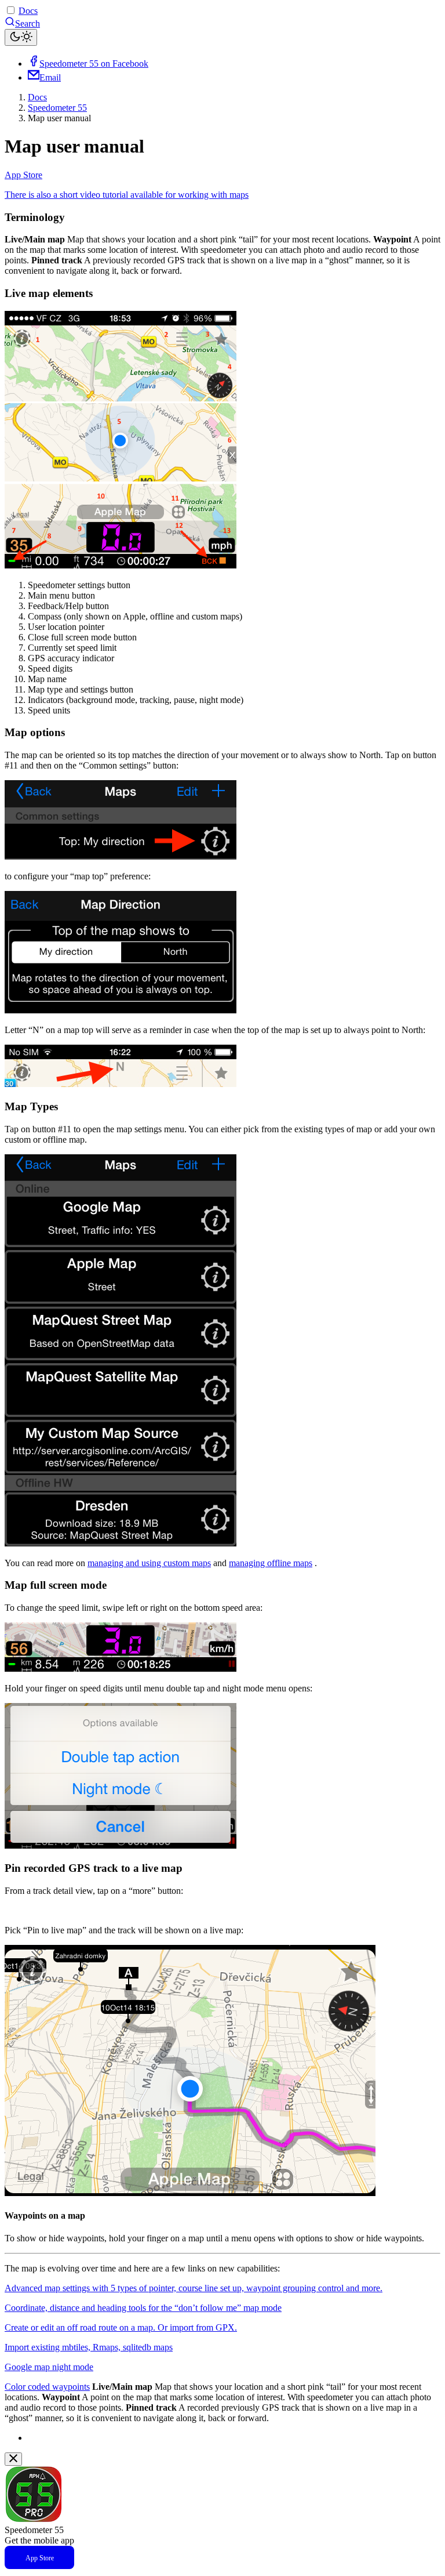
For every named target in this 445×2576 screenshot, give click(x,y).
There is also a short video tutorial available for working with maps (127, 195)
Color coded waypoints (47, 2387)
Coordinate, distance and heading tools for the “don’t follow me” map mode (143, 2308)
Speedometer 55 (57, 108)
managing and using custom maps (149, 1563)
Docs (28, 11)
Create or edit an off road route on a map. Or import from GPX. (121, 2327)
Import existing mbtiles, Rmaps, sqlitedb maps (89, 2347)
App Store (23, 175)
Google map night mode (49, 2367)
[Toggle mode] (21, 37)
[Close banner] (13, 2459)
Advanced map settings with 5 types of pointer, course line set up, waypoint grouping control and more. (194, 2288)
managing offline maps (271, 1563)
